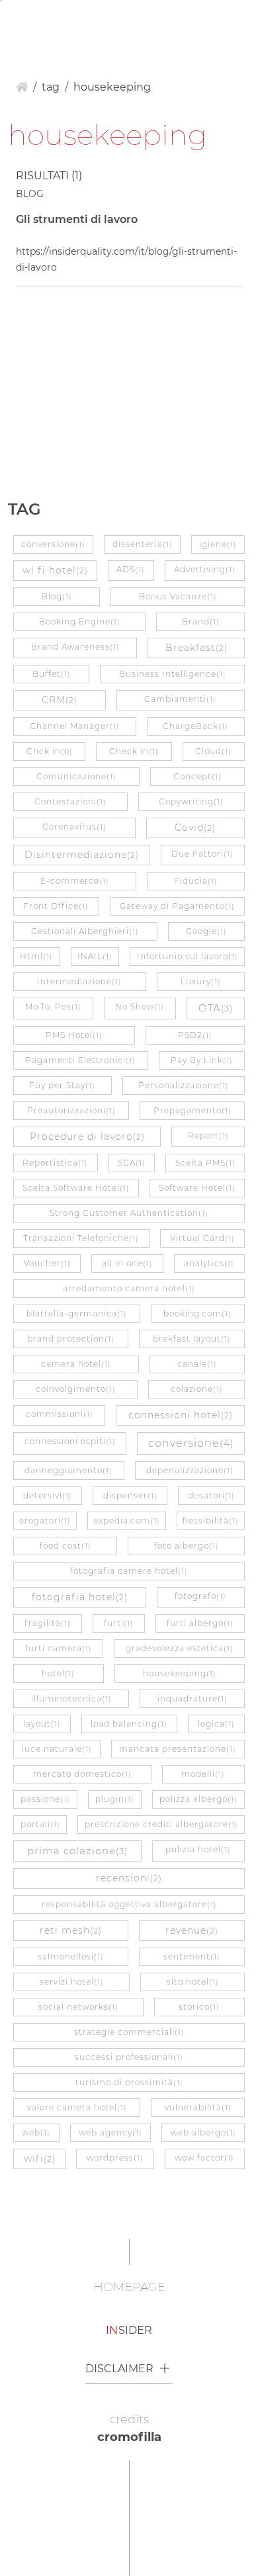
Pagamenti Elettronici (80, 1060)
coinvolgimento (76, 1389)
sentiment (192, 1956)
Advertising (205, 569)
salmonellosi (71, 1956)
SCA (132, 1163)
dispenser (130, 1495)
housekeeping (180, 1673)
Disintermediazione (82, 855)
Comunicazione (76, 776)
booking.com (197, 1313)
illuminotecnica (71, 1698)
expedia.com (127, 1521)
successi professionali (129, 2057)
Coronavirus (74, 827)
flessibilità (211, 1521)
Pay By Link (202, 1060)
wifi (40, 2159)
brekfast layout (192, 1339)
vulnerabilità (198, 2107)
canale (197, 1364)
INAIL (95, 956)
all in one (127, 1263)
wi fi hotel (55, 570)
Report (208, 1136)
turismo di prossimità (129, 2082)
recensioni (129, 1878)
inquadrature (193, 1698)
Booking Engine (80, 622)
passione (45, 1799)
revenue (192, 1930)
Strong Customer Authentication (129, 1213)
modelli (203, 1774)
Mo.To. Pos (53, 1007)
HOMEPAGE (129, 2287)
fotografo (200, 1596)
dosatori (211, 1495)
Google (206, 931)
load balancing (129, 1724)
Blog (57, 596)
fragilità (48, 1623)
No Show (140, 1007)
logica (216, 1724)
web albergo (203, 2132)
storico (199, 2007)
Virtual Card (202, 1238)
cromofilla (129, 2437)
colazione (197, 1389)
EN (38, 20)
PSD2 (195, 1035)
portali (40, 1824)
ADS (131, 569)
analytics (209, 1263)
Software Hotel (197, 1188)
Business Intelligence (173, 674)
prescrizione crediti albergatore (161, 1824)
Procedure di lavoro (87, 1137)
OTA (216, 1008)
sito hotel (193, 1982)
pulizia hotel (198, 1849)
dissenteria (143, 544)
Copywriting (191, 801)
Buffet (52, 674)
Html (36, 956)
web (36, 2132)
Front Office (56, 906)
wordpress (115, 2158)
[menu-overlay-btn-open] (239, 21)
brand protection (71, 1339)
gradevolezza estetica (180, 1648)
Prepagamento (193, 1110)
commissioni (60, 1414)
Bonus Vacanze (178, 596)
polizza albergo (198, 1799)
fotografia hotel (80, 1597)
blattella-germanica (77, 1313)
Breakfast (196, 648)
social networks (78, 2007)
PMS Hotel (74, 1035)
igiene (218, 544)
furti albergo (200, 1623)
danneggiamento (68, 1470)
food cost (65, 1546)
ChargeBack (195, 726)
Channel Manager (75, 726)
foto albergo (187, 1546)
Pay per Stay (62, 1085)
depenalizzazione (190, 1470)
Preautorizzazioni (71, 1110)
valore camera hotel (77, 2107)
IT (16, 20)
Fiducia (196, 881)
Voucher (47, 1263)
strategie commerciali (129, 2032)
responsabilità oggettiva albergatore (129, 1904)
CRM (60, 700)
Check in (134, 751)
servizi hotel (72, 1982)
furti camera (59, 1648)
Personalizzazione (184, 1085)
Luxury (201, 981)
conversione (53, 544)
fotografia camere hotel (129, 1571)
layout (42, 1724)
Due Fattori (202, 854)
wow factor (204, 2158)
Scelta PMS (205, 1163)
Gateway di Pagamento (177, 906)
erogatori (45, 1521)
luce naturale (57, 1749)
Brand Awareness (75, 647)
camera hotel (76, 1364)
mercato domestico (82, 1774)
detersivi (48, 1495)
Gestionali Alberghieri (85, 931)
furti (119, 1623)
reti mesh (71, 1930)
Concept (197, 776)
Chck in (50, 751)
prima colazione (77, 1851)
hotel (58, 1673)
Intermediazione (79, 981)
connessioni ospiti (70, 1441)
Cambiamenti (180, 699)
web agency (110, 2132)
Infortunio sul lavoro (188, 956)
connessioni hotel (181, 1415)
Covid (195, 828)
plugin (115, 1799)
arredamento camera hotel (129, 1288)
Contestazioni (70, 801)
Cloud (213, 751)
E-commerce (75, 881)
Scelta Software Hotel (76, 1188)
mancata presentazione (178, 1749)
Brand (201, 622)
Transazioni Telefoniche (81, 1238)
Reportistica (55, 1163)
